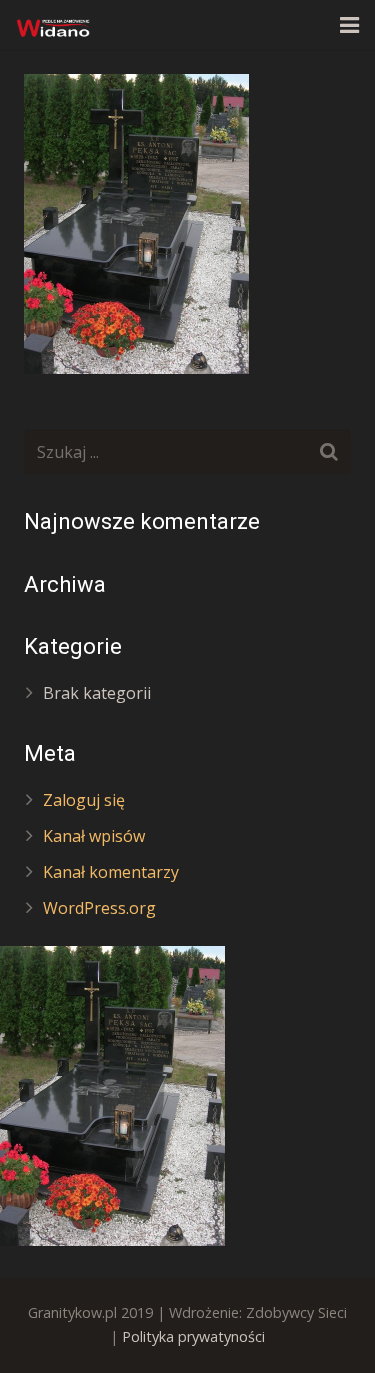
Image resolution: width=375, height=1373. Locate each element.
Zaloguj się (84, 800)
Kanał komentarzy (111, 872)
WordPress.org (99, 908)
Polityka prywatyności (193, 1336)
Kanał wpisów (94, 836)
